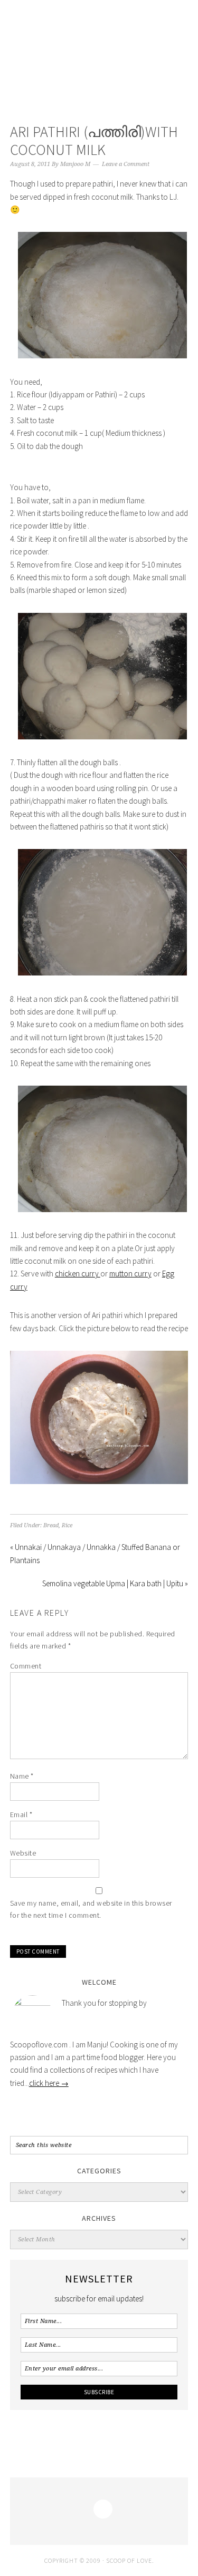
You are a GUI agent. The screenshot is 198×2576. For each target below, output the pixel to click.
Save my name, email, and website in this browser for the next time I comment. (91, 1909)
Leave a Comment (126, 164)
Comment (26, 1666)
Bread (51, 1525)
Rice (67, 1525)
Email (21, 1814)
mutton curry (130, 1274)
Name (22, 1776)
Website (23, 1853)
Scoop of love (99, 54)
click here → (49, 2083)
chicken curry (78, 1274)
